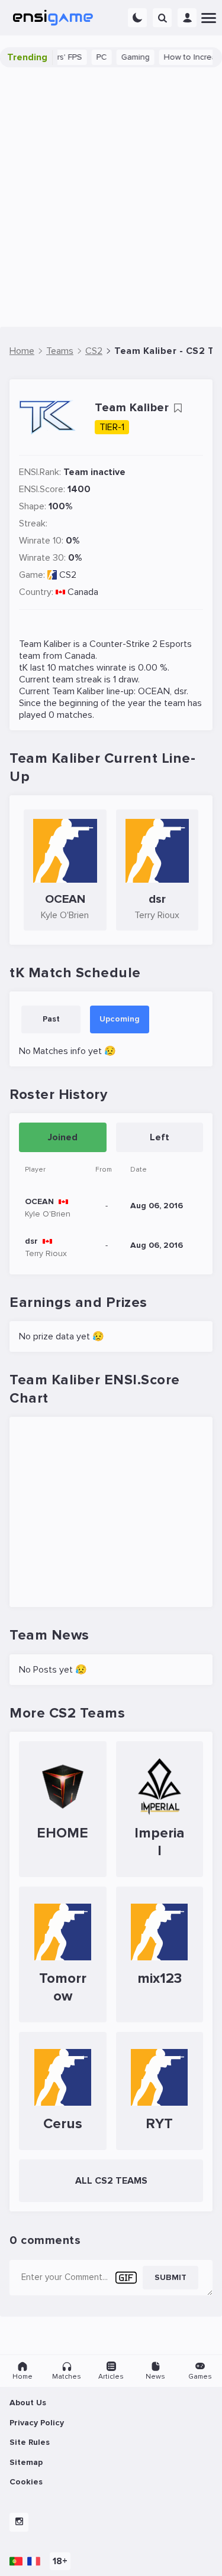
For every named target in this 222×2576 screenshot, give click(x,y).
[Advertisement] (111, 197)
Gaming (117, 57)
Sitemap (26, 2462)
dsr (180, 691)
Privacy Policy (37, 2423)
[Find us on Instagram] (19, 2522)
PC (83, 57)
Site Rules (30, 2442)
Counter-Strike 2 (123, 644)
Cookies (26, 2482)
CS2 (68, 575)
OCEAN (154, 691)
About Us (28, 2403)
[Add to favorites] (178, 408)
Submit (170, 2277)
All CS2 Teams (111, 2181)
